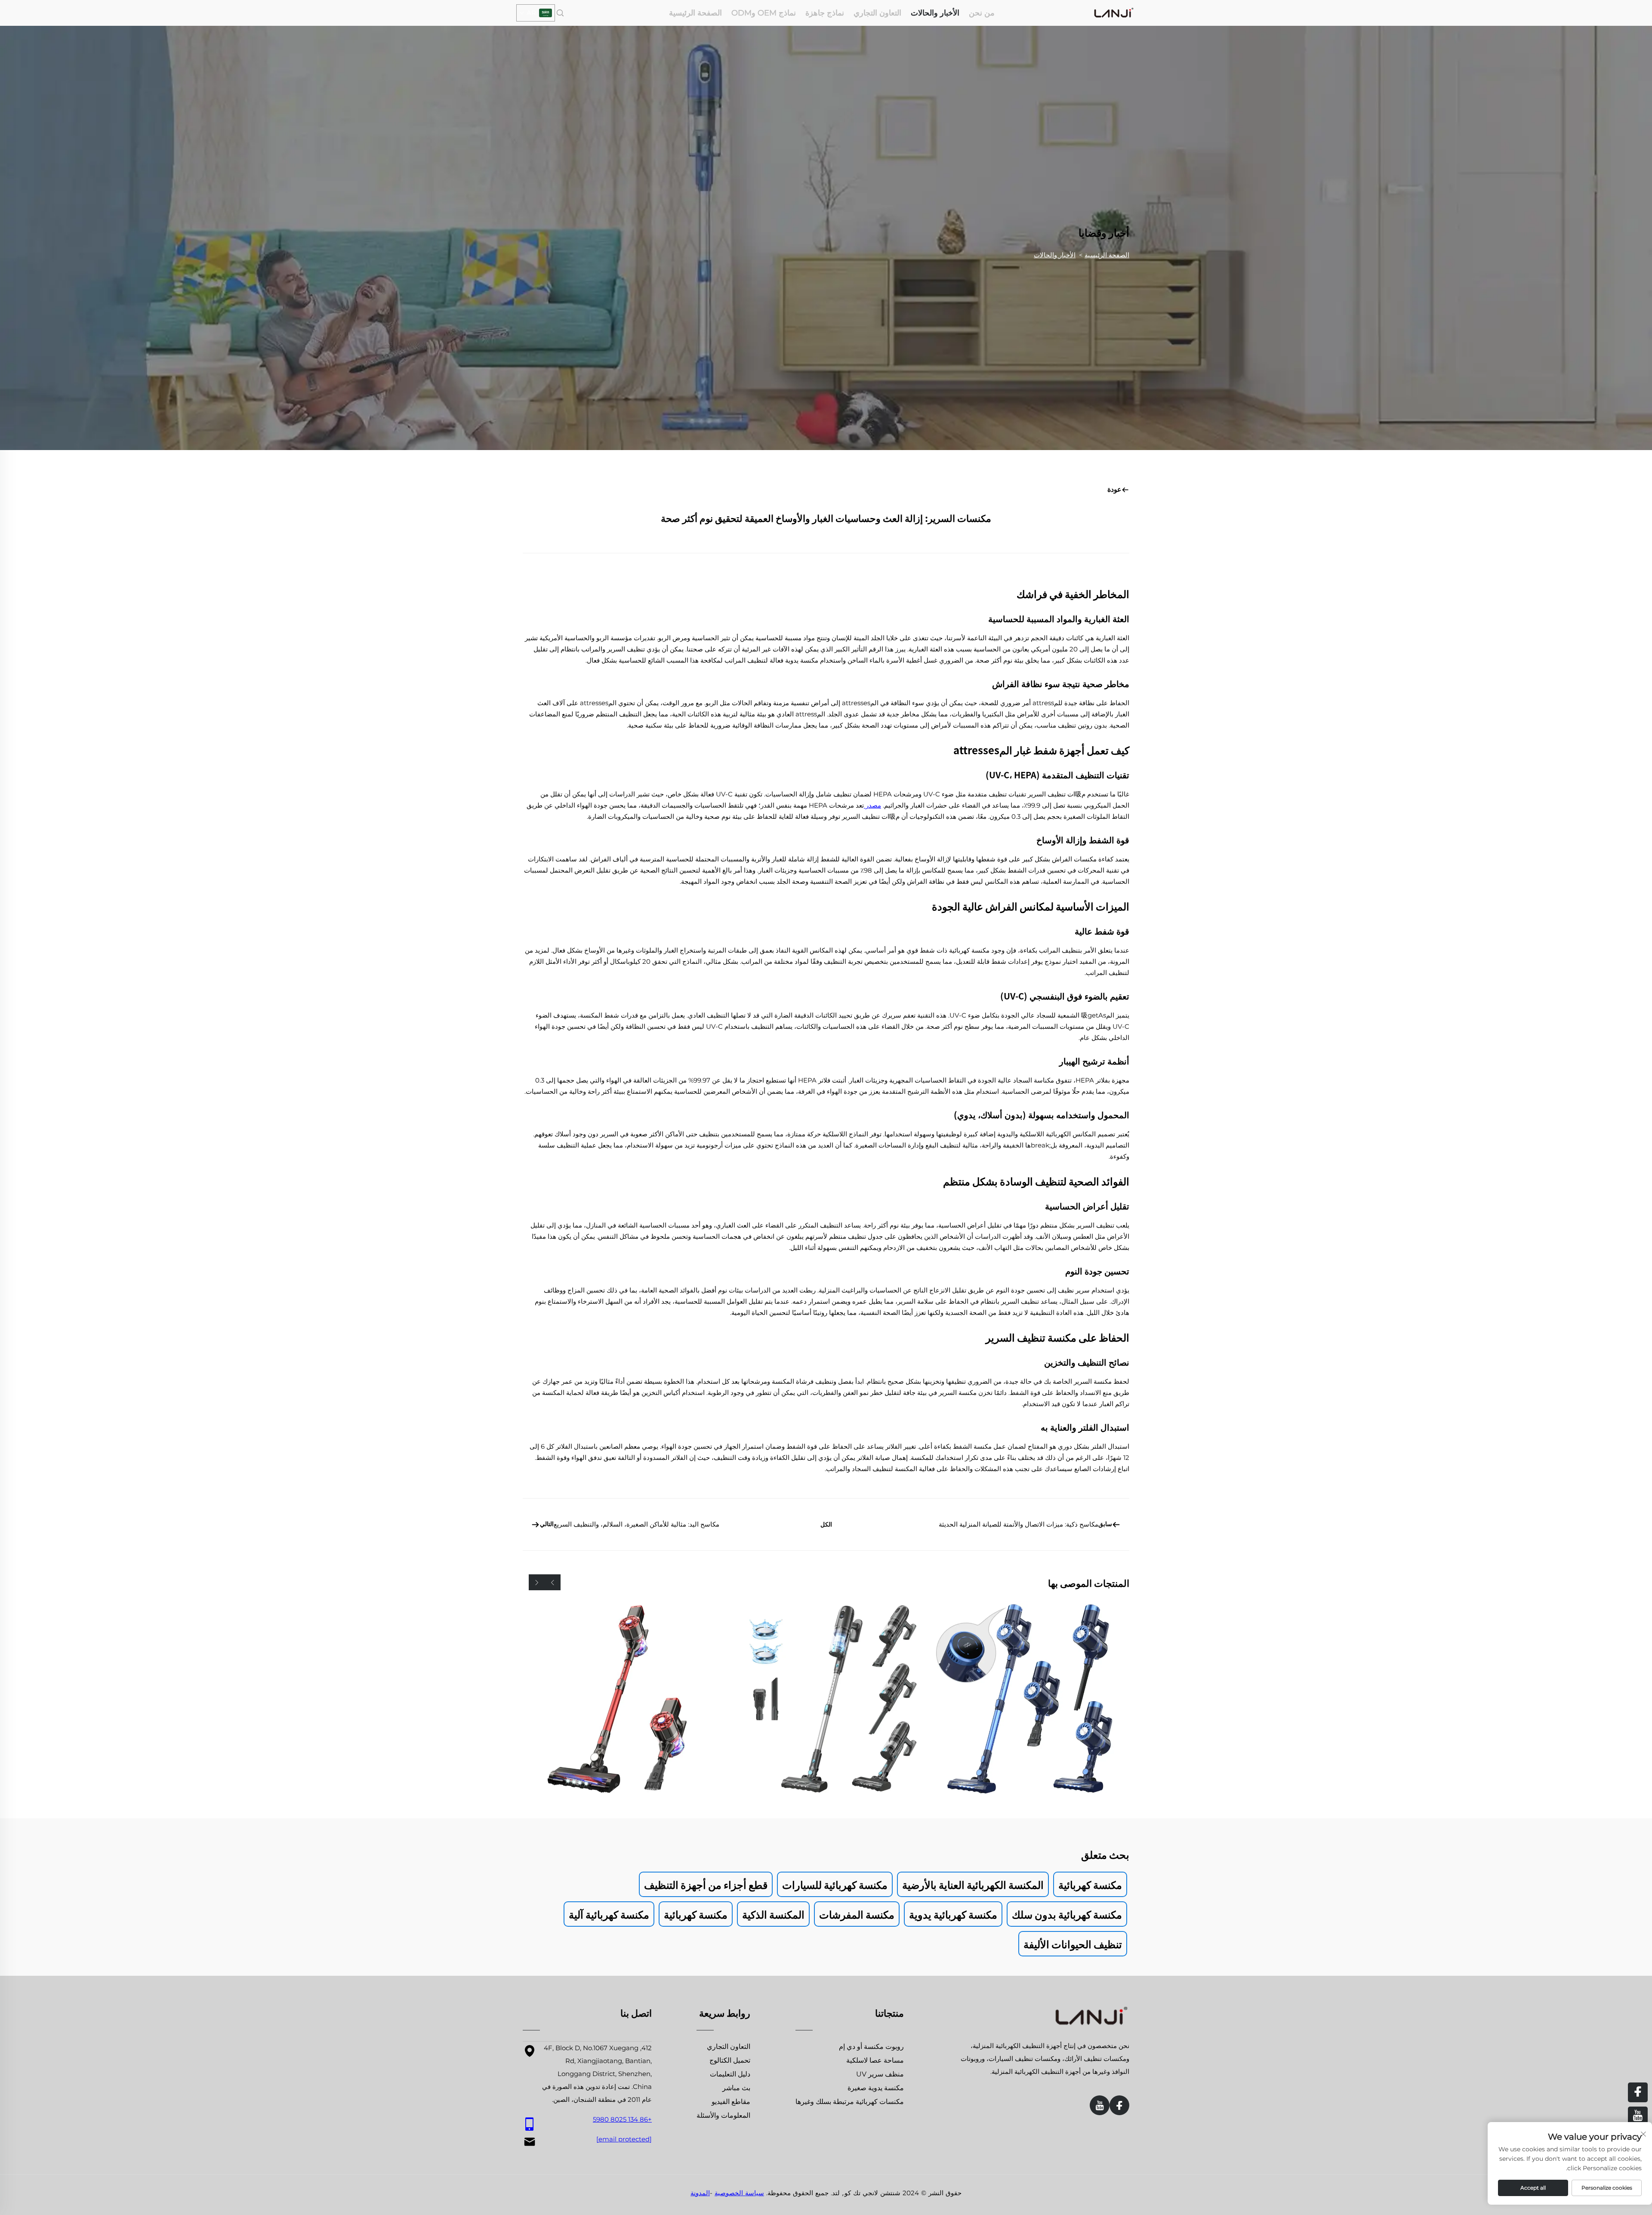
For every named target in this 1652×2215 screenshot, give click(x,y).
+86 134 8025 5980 (622, 2119)
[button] (553, 1582)
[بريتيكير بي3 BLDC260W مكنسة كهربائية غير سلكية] (1031, 1699)
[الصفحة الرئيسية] (1114, 12)
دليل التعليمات (730, 2074)
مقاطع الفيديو (731, 2102)
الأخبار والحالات (935, 13)
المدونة (700, 2193)
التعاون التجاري (877, 13)
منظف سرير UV (880, 2074)
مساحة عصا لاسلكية (875, 2060)
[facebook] (1119, 2105)
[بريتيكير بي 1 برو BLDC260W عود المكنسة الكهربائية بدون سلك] (826, 1699)
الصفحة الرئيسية (695, 13)
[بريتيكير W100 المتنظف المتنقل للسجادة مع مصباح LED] (621, 1699)
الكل (826, 1524)
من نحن (982, 13)
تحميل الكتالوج (730, 2060)
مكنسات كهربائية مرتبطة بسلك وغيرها (850, 2102)
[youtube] (1100, 2105)
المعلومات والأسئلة (723, 2115)
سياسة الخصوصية (739, 2193)
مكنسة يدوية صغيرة (876, 2088)
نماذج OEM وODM (764, 13)
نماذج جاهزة (825, 13)
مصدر (872, 805)
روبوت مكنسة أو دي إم (871, 2047)
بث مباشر (736, 2088)
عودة (1114, 489)
